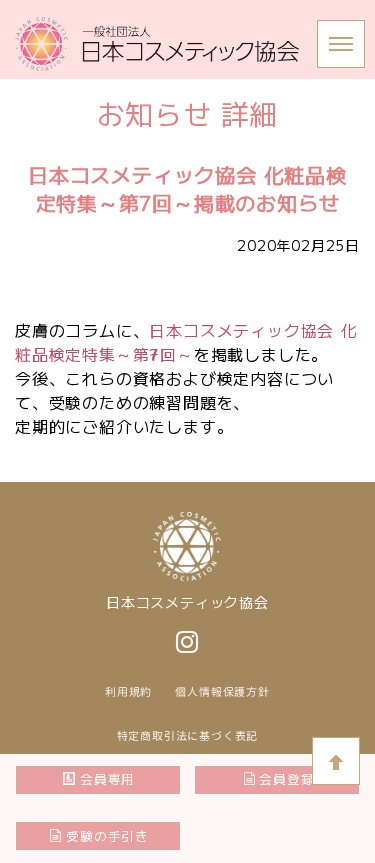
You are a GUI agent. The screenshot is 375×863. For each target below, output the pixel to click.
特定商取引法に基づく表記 (188, 736)
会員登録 (286, 778)
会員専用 (107, 778)
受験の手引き (107, 835)
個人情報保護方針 (222, 692)
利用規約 (128, 692)
